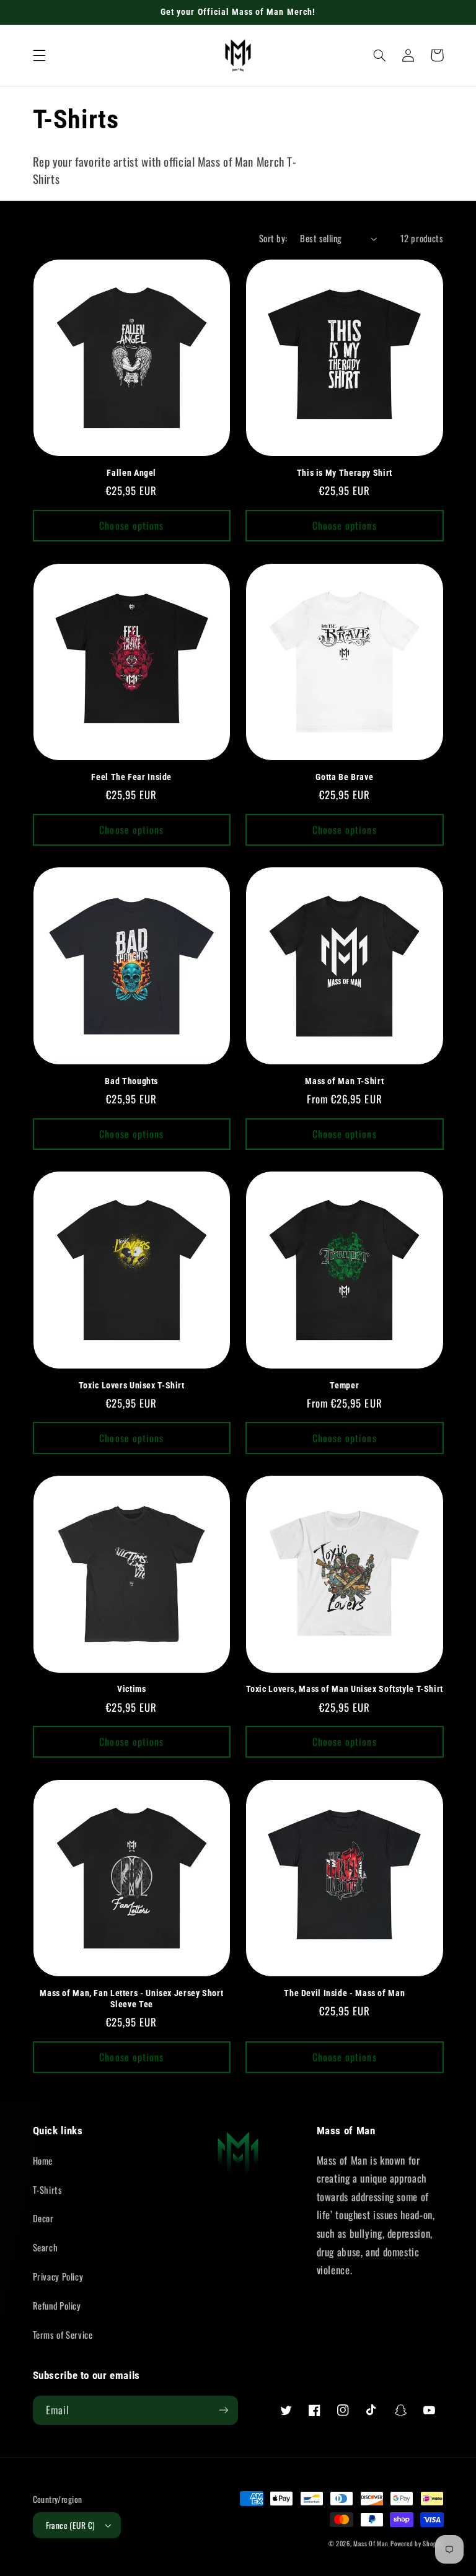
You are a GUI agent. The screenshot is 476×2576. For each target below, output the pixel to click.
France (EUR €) (71, 2525)
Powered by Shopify (417, 2543)
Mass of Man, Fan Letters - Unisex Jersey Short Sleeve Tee (131, 1999)
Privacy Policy (58, 2276)
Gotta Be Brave (344, 777)
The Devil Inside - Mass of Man (344, 1993)
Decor (43, 2218)
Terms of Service (63, 2334)
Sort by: (273, 238)
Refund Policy (57, 2305)
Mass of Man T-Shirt (344, 1081)
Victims (131, 1689)
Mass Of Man (371, 2543)
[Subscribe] (224, 2410)
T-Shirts (48, 2189)
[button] (39, 55)
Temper (344, 1385)
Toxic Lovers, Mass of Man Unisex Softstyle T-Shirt (345, 1689)
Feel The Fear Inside (131, 777)
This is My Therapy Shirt (345, 473)
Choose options (131, 525)
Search (46, 2247)
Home (43, 2160)
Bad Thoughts (131, 1081)
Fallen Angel (131, 473)
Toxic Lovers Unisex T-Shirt (132, 1385)
